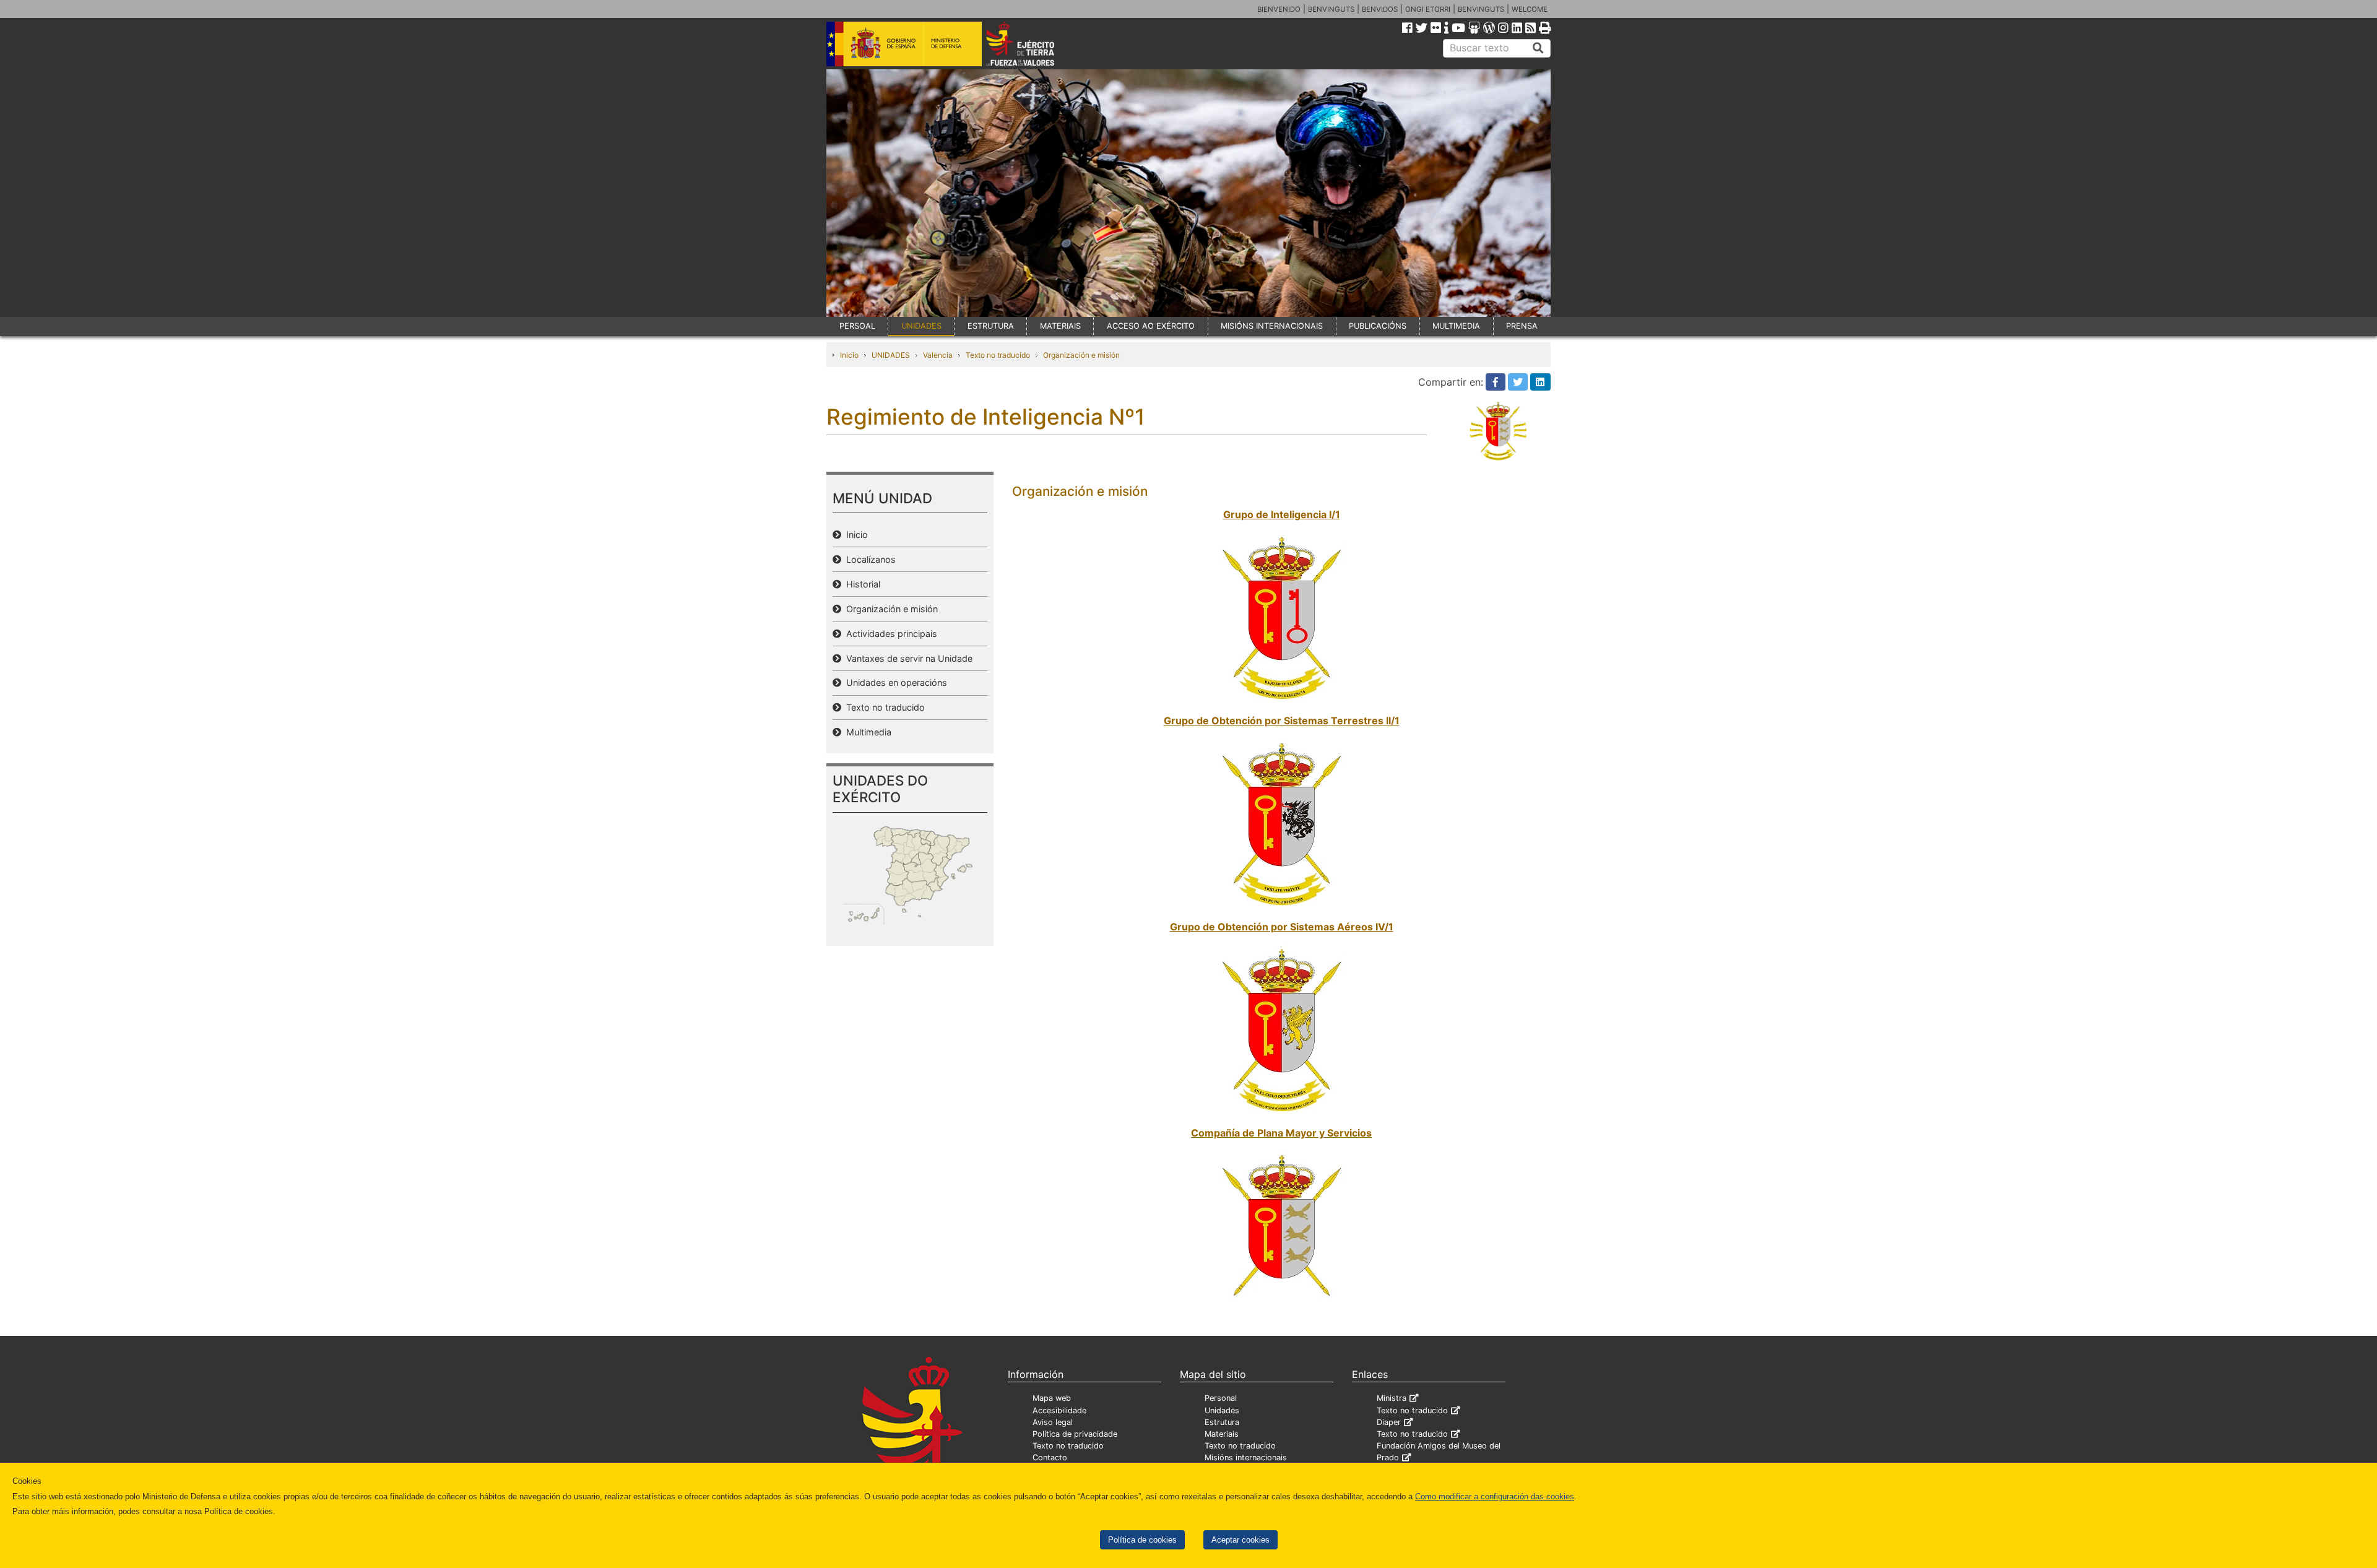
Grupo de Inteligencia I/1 (1282, 514)
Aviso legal (1053, 1422)
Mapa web (1052, 1398)
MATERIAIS (1060, 326)
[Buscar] (1538, 48)
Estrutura (1222, 1422)
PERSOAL (857, 326)
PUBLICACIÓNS (1378, 326)
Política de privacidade (1075, 1434)
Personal (1221, 1398)
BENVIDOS (1380, 9)
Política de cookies (1142, 1540)
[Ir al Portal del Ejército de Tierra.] (1034, 43)
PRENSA (1522, 326)
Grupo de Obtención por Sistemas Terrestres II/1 (1282, 721)
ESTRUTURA (991, 326)
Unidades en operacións (894, 682)
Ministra (1392, 1398)
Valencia (938, 355)
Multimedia (866, 732)
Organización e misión (1081, 355)
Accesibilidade (1059, 1410)
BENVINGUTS (1331, 9)
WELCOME (1530, 9)
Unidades (1222, 1410)
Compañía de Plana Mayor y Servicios (1281, 1133)
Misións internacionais (1246, 1458)
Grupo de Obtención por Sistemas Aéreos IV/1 (1282, 927)
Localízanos (868, 559)
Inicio (849, 355)
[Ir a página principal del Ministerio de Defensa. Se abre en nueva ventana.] (904, 43)
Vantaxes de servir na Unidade (907, 658)
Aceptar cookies (1240, 1540)
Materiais (1222, 1434)
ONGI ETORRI (1428, 9)
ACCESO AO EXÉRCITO (1151, 326)
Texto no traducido (998, 355)
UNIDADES (921, 326)
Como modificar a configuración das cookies (1495, 1497)
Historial (861, 584)
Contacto (1050, 1458)
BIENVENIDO (1279, 9)
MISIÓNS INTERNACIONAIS (1272, 326)
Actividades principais (889, 634)
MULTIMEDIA (1456, 326)
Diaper (1389, 1422)
